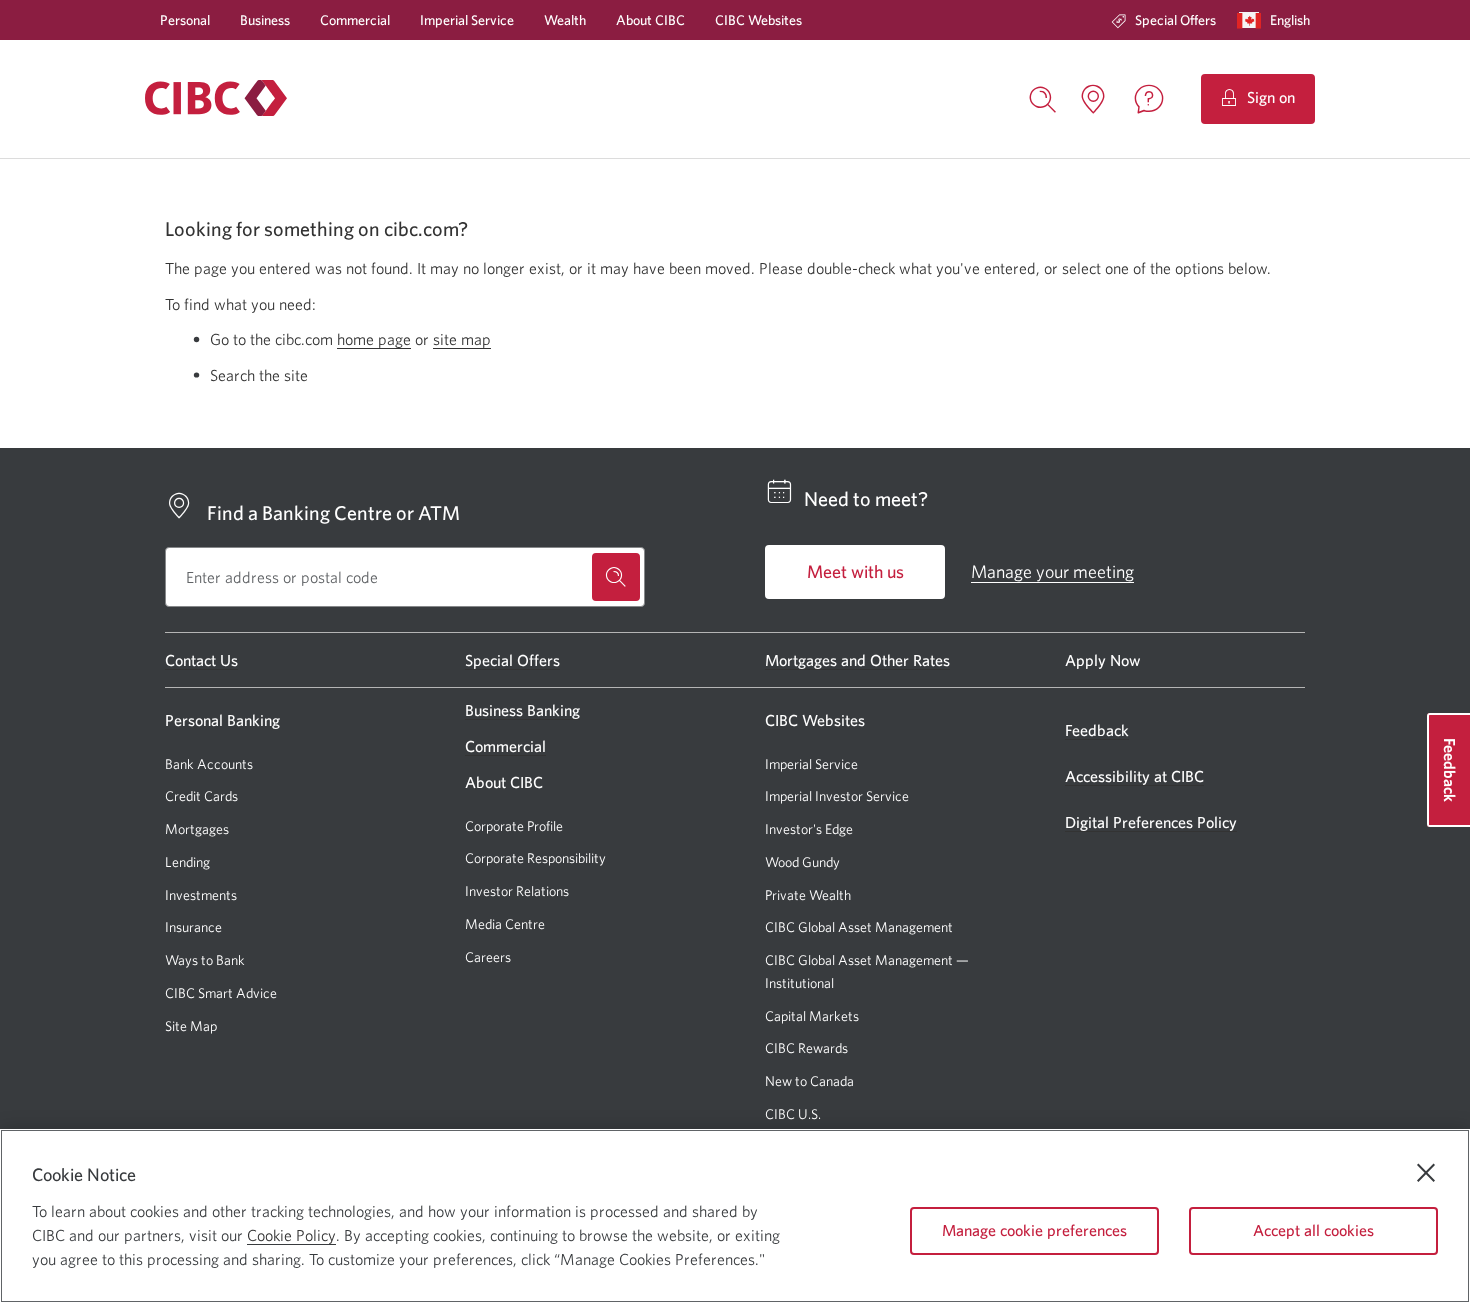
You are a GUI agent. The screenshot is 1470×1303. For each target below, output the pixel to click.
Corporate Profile (514, 826)
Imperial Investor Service (837, 796)
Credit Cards (201, 796)
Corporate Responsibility (535, 858)
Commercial (355, 20)
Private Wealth (808, 895)
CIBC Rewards (806, 1048)
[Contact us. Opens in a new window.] (1149, 99)
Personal (185, 20)
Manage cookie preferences (1034, 1230)
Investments (201, 895)
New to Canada (809, 1081)
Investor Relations (517, 891)
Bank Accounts (209, 764)
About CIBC (650, 20)
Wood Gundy (802, 862)
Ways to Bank (205, 960)
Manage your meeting (1052, 571)
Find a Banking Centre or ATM (333, 512)
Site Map (191, 1026)
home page (374, 339)
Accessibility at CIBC (1134, 776)
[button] (1278, 20)
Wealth (565, 20)
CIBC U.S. (793, 1114)
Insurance (193, 927)
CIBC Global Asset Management (859, 927)
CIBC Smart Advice (221, 993)
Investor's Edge (809, 829)
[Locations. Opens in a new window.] (1093, 99)
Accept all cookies (1313, 1230)
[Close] (1426, 1173)
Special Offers (1175, 20)
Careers (488, 957)
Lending (187, 862)
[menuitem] (1163, 20)
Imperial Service (467, 20)
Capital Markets (812, 1016)
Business (265, 20)
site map (462, 339)
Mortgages (197, 829)
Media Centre (505, 924)
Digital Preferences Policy (1151, 822)
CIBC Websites (758, 20)
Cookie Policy (291, 1235)
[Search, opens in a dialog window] (1043, 97)
